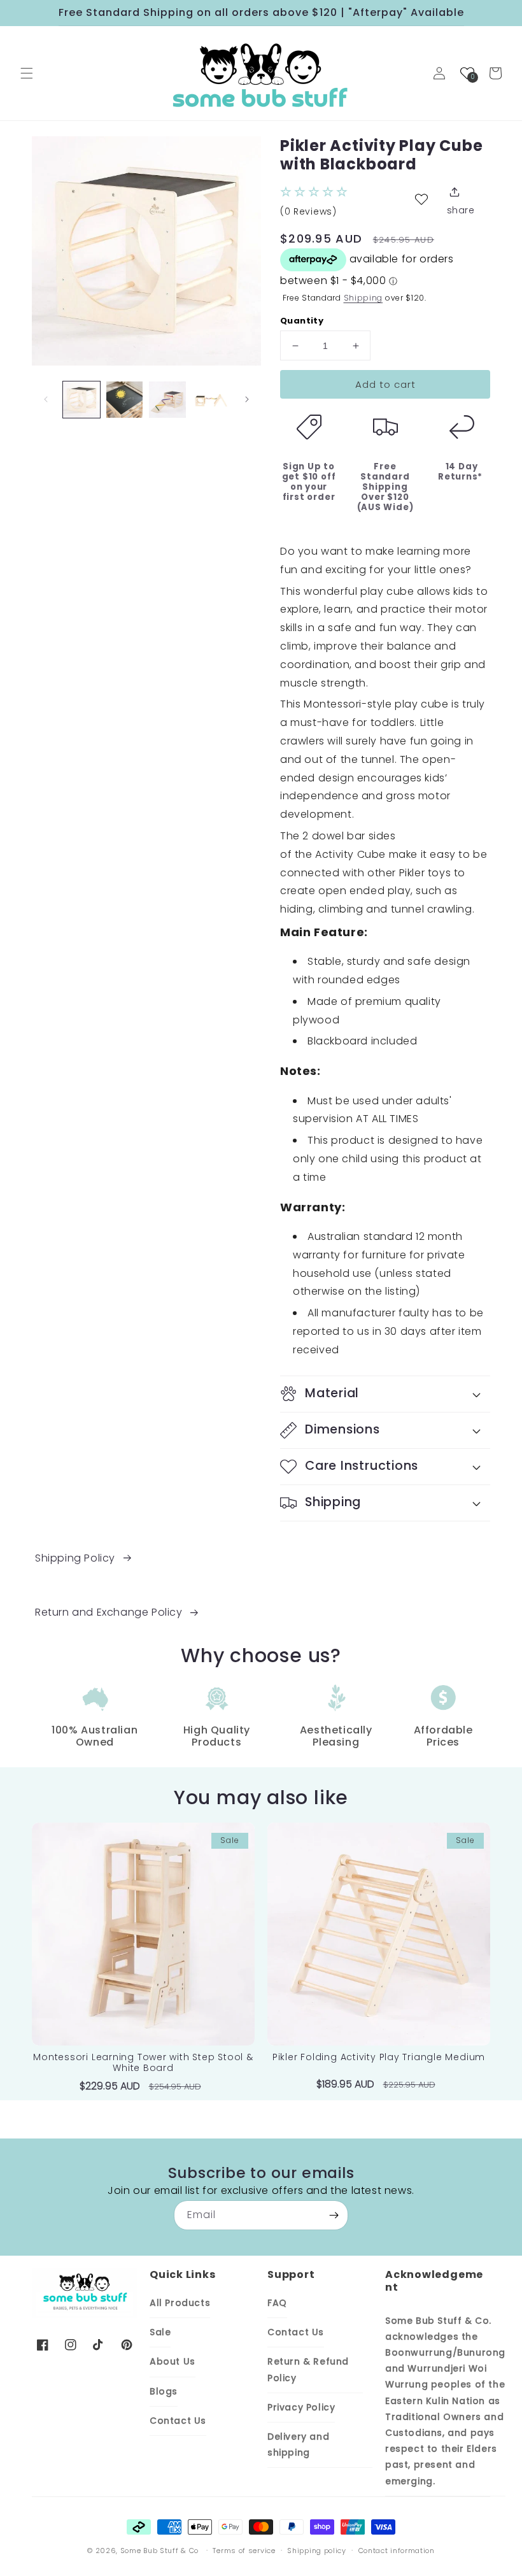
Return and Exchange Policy (109, 1612)
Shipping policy (317, 2551)
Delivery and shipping (298, 2444)
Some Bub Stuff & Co (159, 2551)
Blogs (164, 2391)
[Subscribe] (334, 2215)
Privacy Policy (301, 2407)
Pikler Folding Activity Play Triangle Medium (379, 2057)
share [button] (461, 210)
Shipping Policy (75, 1558)
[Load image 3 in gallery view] (167, 400)
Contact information (397, 2551)
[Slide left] (46, 399)
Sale (160, 2332)
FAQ (277, 2303)
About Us (173, 2361)
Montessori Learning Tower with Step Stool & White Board (143, 2063)
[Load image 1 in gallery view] (81, 400)
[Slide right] (247, 399)
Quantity (302, 321)
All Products (180, 2303)
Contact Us (178, 2421)
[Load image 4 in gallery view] (211, 400)
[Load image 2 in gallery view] (125, 400)
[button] (27, 73)
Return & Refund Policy (308, 2369)
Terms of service (244, 2551)
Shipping (363, 298)
